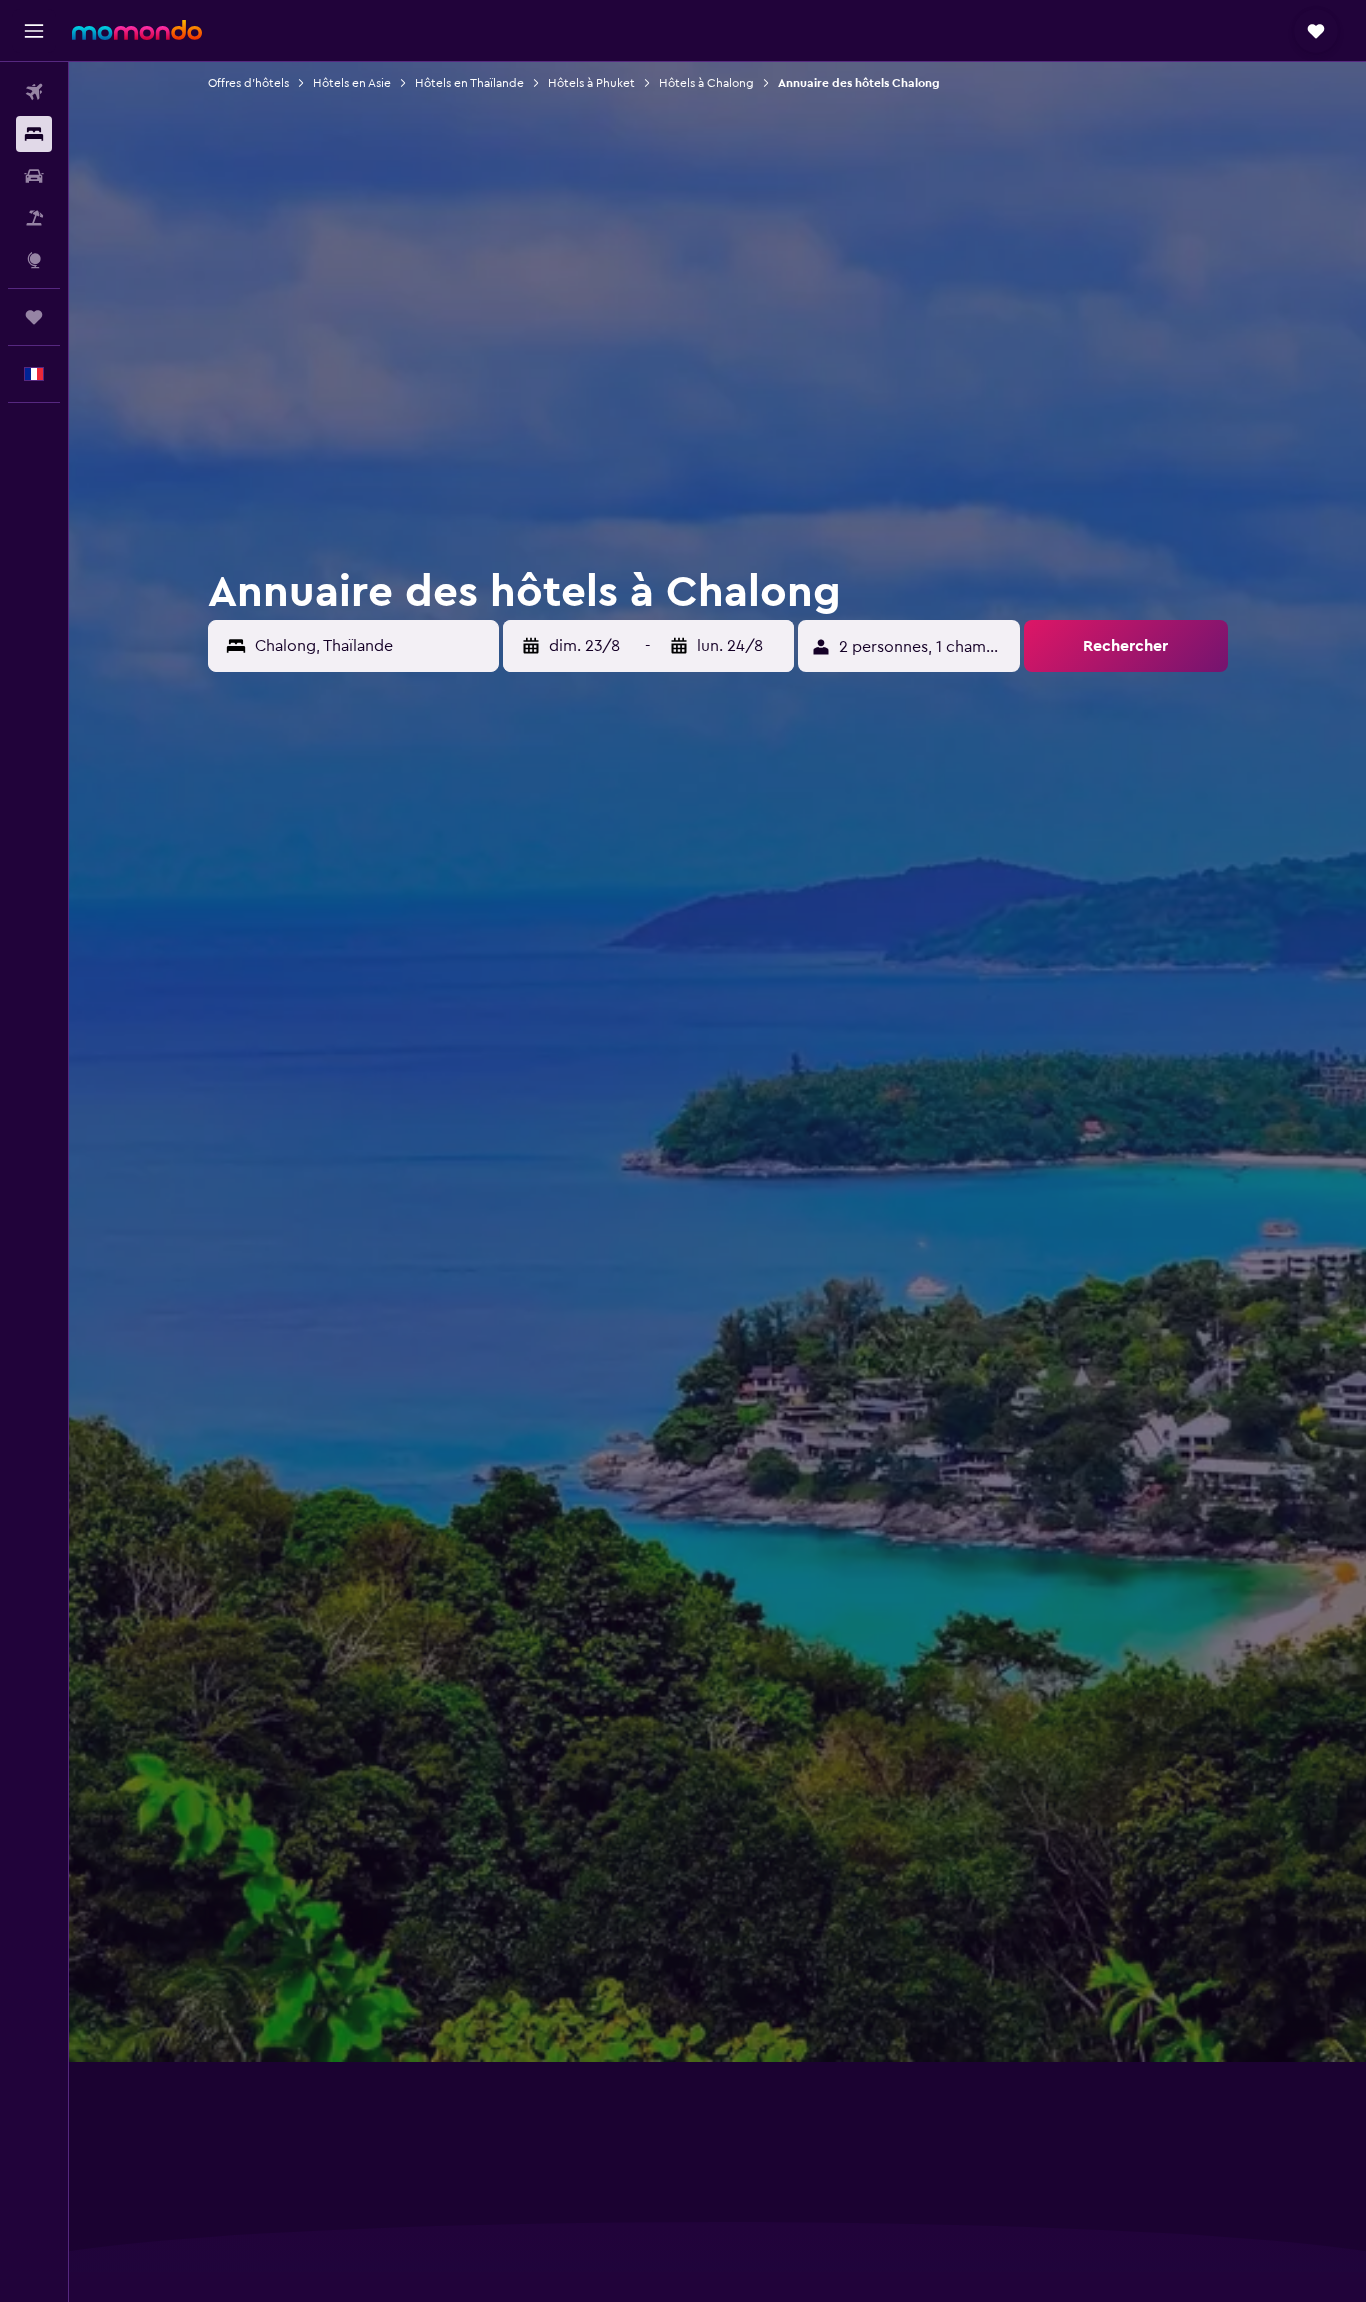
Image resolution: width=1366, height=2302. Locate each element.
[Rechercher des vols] (34, 92)
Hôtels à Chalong (706, 83)
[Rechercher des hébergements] (34, 134)
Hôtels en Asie (352, 83)
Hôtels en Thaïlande (469, 83)
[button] (34, 31)
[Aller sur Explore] (34, 260)
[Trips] (34, 317)
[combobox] (372, 646)
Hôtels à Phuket (591, 83)
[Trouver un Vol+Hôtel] (34, 218)
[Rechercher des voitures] (34, 176)
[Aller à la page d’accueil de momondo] (137, 30)
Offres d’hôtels (248, 83)
